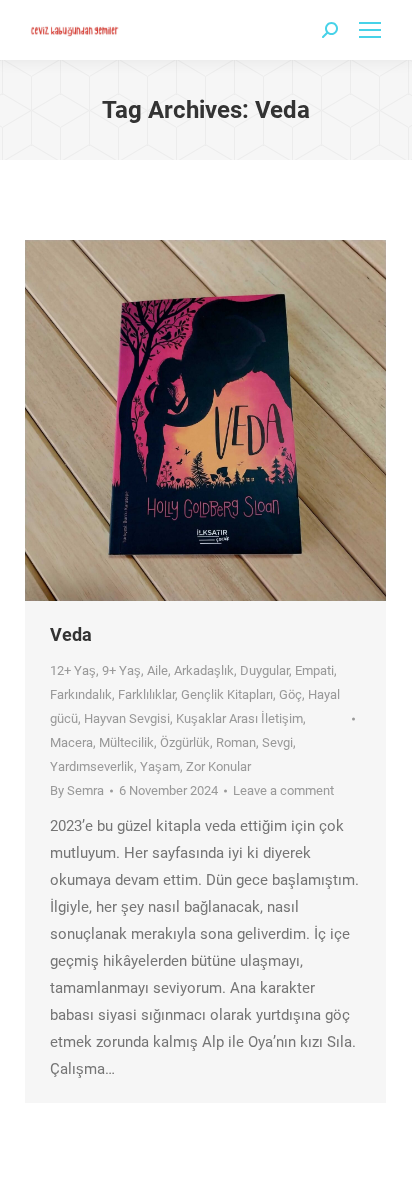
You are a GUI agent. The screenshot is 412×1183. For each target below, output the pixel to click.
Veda (71, 634)
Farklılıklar (146, 694)
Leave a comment (283, 790)
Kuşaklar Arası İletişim (239, 718)
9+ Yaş (121, 670)
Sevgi (277, 742)
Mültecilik (126, 742)
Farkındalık (81, 694)
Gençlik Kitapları (227, 694)
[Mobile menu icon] (370, 30)
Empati (314, 670)
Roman (236, 742)
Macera (71, 742)
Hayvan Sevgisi (127, 718)
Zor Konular (218, 766)
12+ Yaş (73, 670)
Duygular (264, 670)
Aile (157, 670)
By (77, 790)
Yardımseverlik (92, 766)
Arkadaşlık (204, 670)
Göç (290, 694)
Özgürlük (185, 742)
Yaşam (160, 766)
